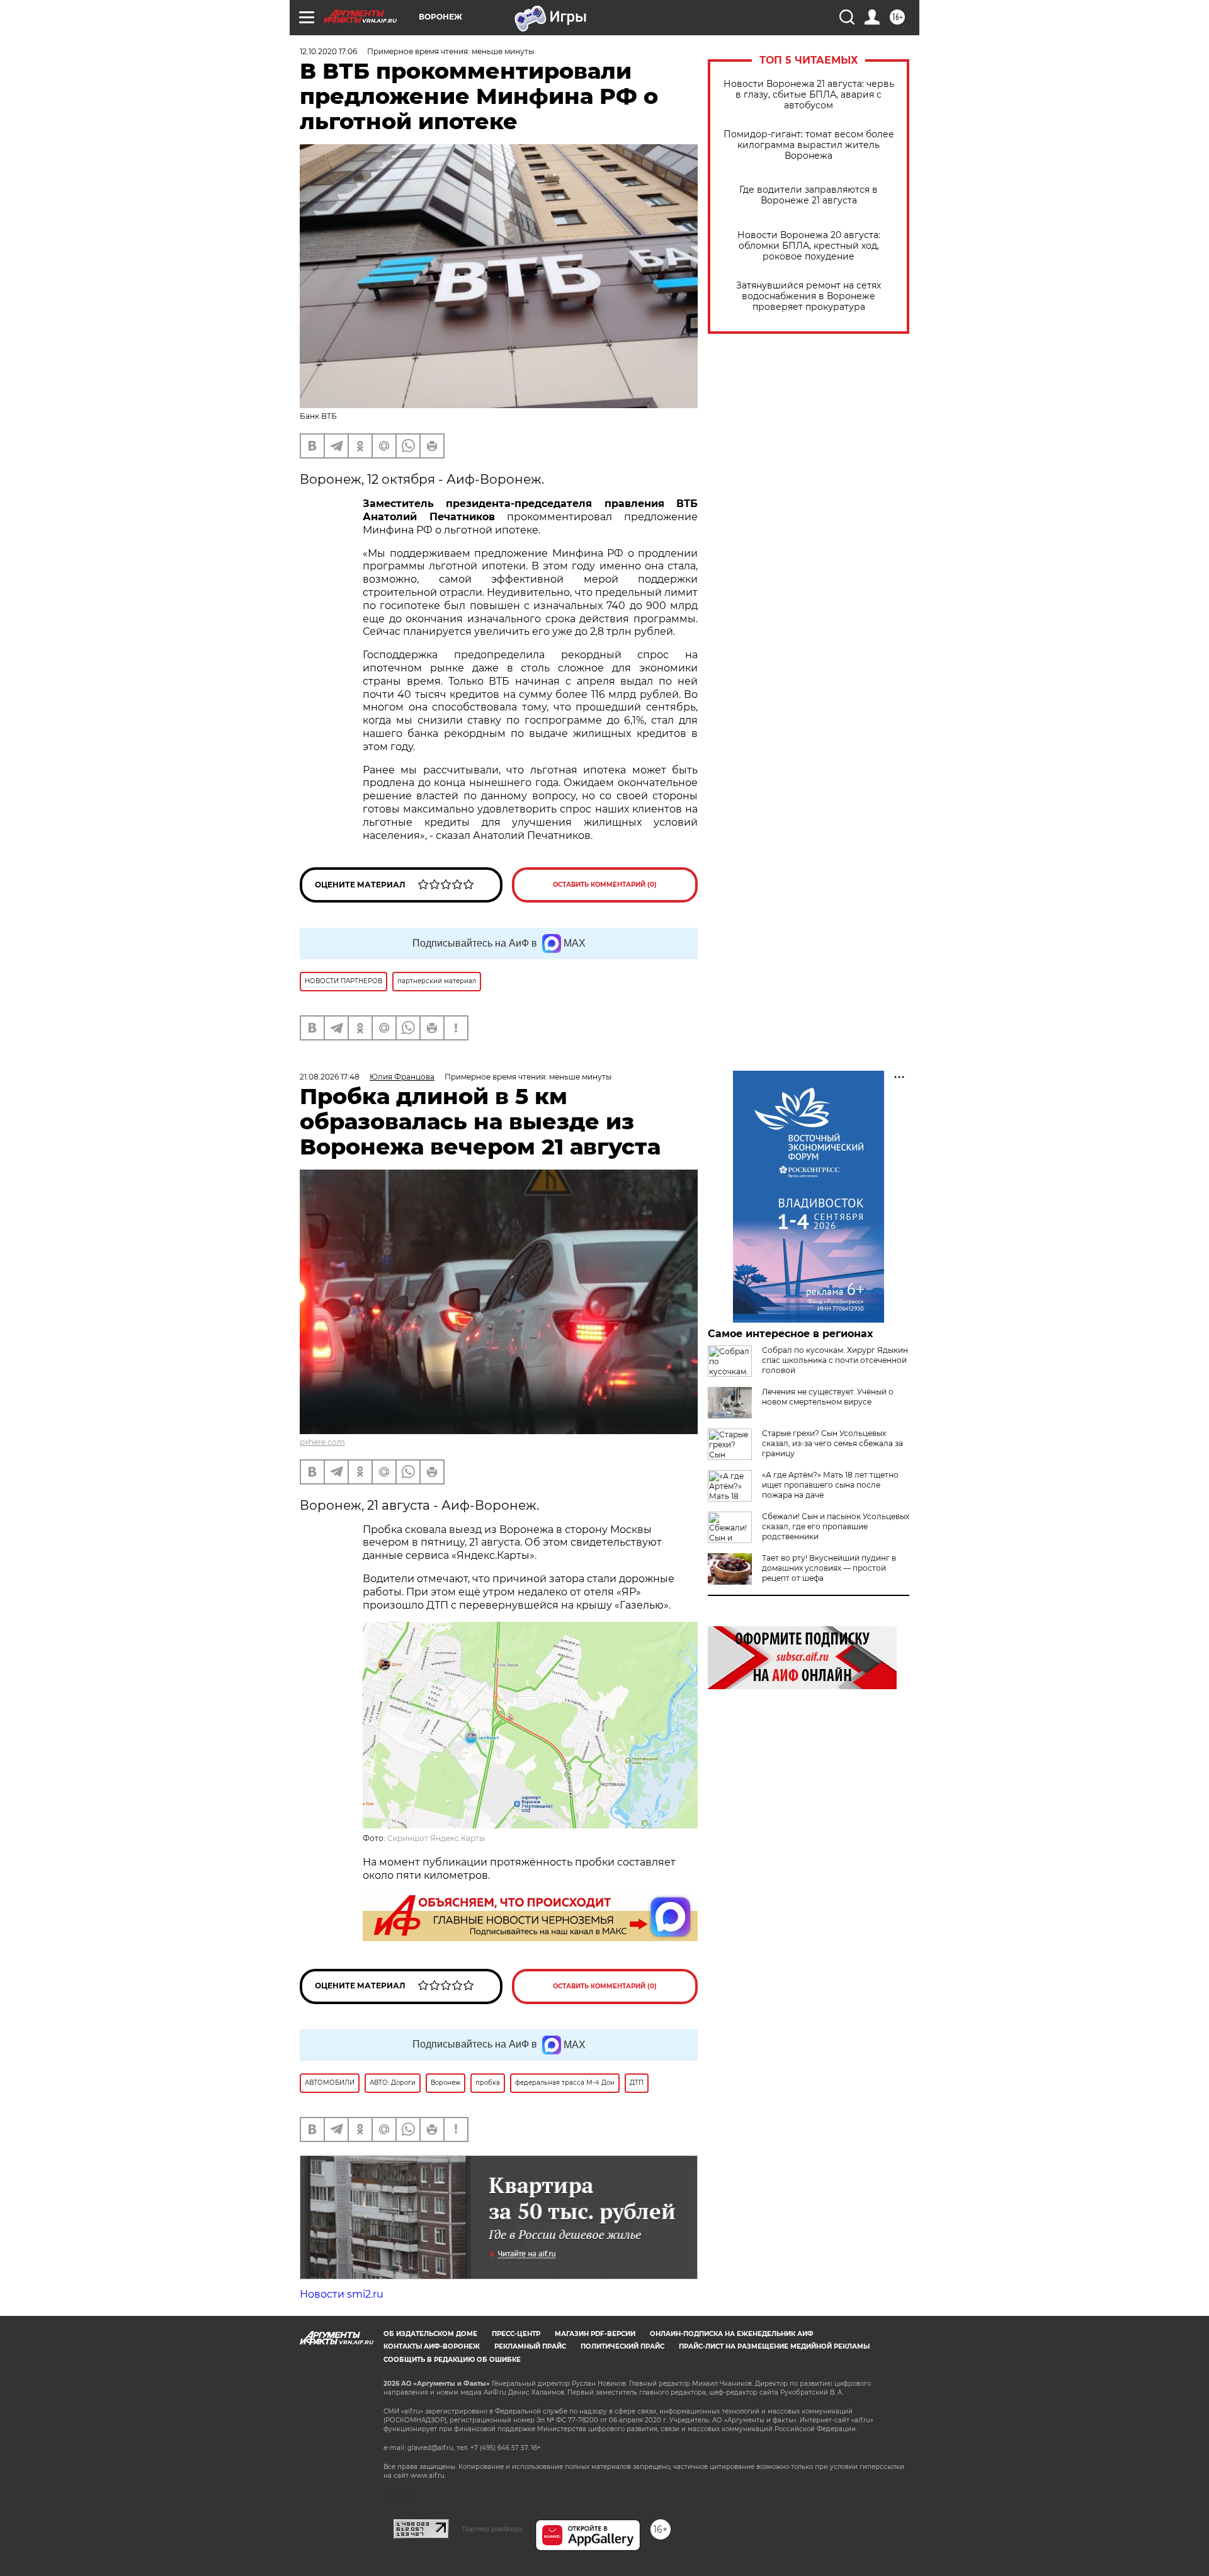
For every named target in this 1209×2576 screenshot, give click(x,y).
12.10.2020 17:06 (328, 51)
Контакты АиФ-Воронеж (432, 2346)
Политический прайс (622, 2346)
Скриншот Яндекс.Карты (436, 1838)
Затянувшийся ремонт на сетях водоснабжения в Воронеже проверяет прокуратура (809, 296)
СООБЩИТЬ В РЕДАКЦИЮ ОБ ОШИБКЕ (452, 2360)
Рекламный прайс (530, 2346)
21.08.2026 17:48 (330, 1077)
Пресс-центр (516, 2334)
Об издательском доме (430, 2334)
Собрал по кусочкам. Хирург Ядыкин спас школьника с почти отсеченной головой (835, 1360)
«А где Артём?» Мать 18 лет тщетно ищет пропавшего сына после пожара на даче (830, 1485)
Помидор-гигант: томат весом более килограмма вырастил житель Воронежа (809, 145)
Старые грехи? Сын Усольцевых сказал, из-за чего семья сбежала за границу (832, 1443)
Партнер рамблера (492, 2529)
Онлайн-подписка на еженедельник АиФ (732, 2334)
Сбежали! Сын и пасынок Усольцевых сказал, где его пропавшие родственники (836, 1526)
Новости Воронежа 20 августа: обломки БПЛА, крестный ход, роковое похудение (809, 246)
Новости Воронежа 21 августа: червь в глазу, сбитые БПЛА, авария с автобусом (809, 95)
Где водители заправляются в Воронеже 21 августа (809, 195)
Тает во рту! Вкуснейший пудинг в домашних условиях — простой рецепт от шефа (829, 1568)
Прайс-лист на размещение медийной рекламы (774, 2346)
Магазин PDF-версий (595, 2334)
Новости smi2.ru (342, 2294)
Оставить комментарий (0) (605, 885)
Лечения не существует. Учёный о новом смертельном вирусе (828, 1397)
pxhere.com (322, 1442)
